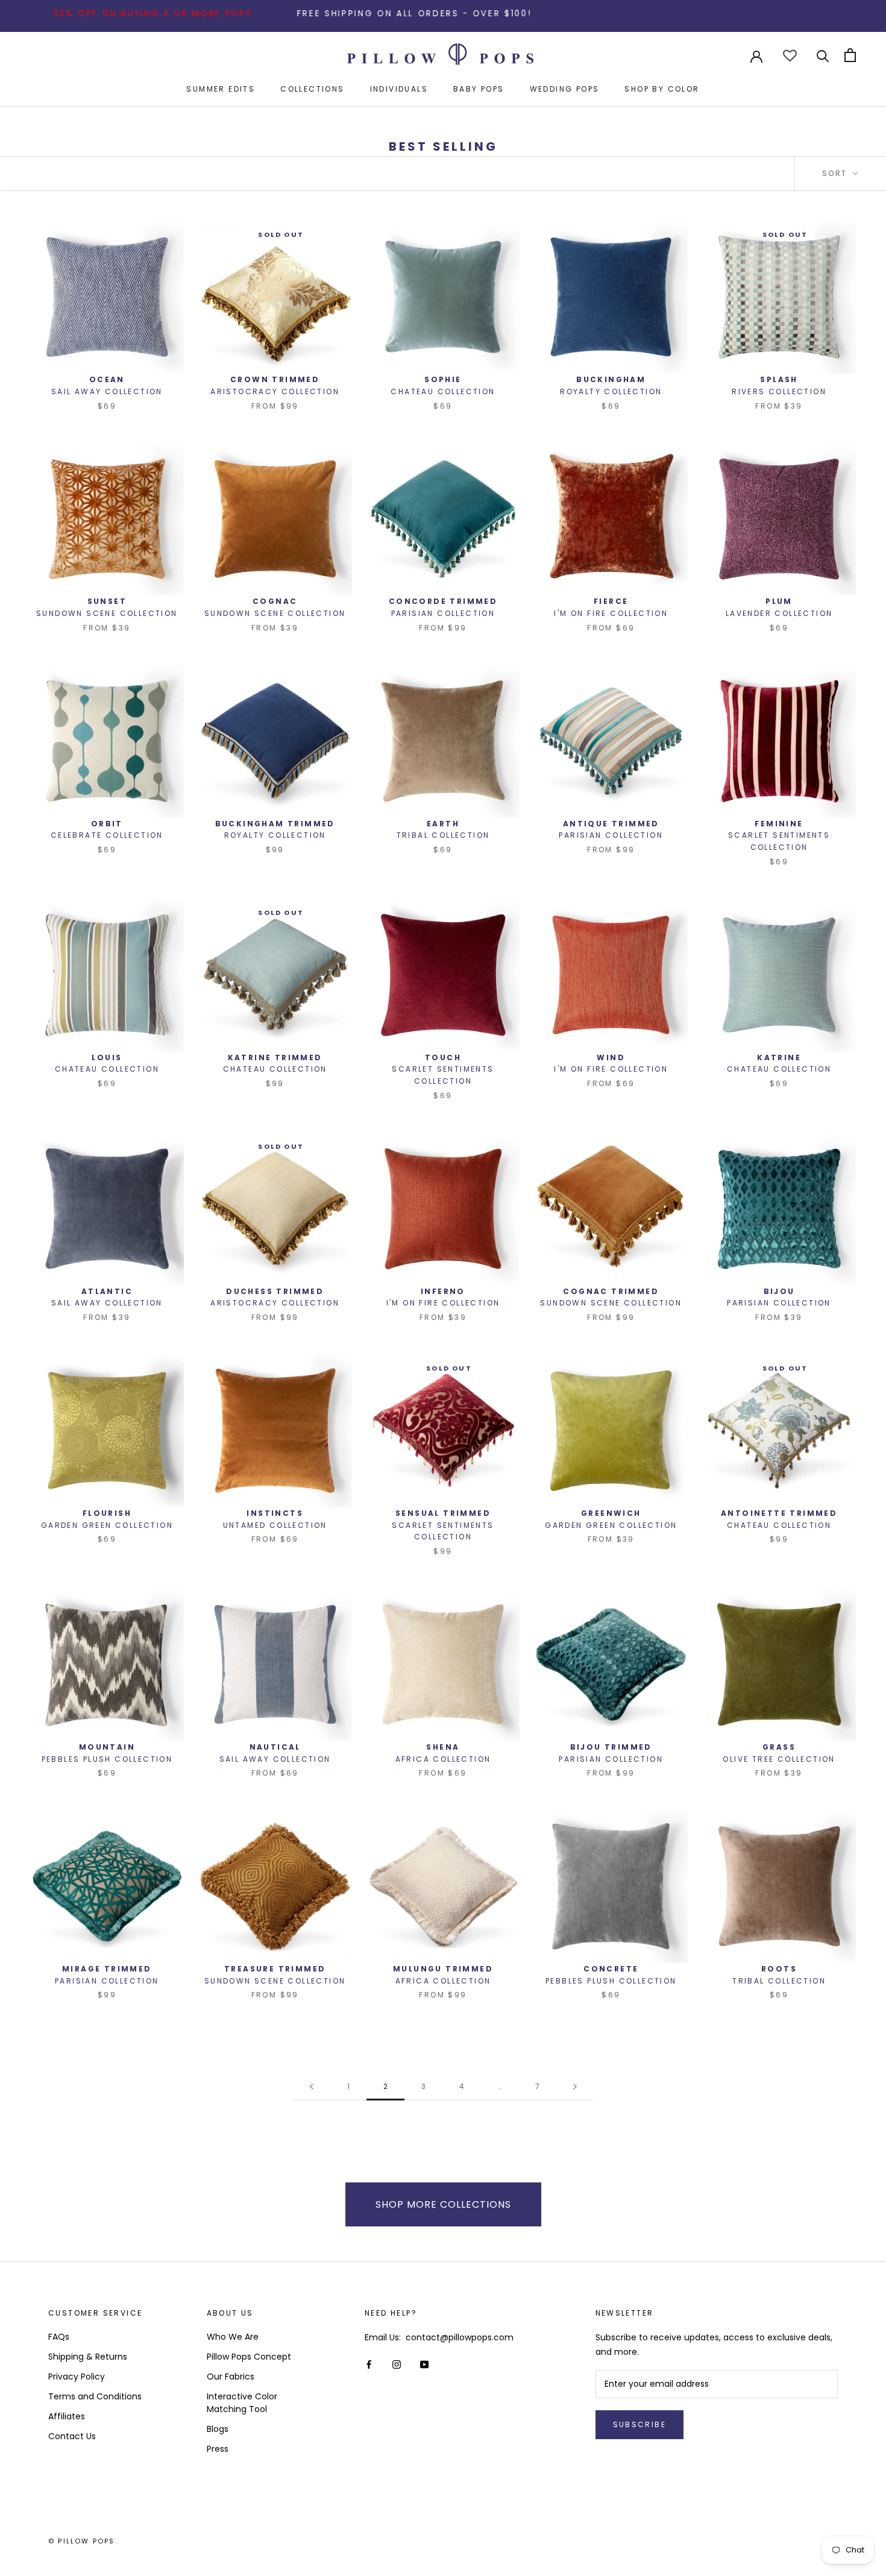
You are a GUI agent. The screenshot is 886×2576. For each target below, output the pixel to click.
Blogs (218, 2429)
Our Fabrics (231, 2377)
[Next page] (575, 2087)
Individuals (399, 89)
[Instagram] (397, 2364)
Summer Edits (221, 89)
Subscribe (640, 2424)
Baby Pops (479, 89)
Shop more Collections (443, 2204)
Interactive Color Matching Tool (242, 2403)
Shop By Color (662, 89)
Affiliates (67, 2416)
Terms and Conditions (95, 2396)
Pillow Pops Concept (249, 2357)
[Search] (823, 55)
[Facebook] (369, 2364)
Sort (836, 173)
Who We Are (233, 2337)
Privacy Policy (77, 2377)
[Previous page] (312, 2087)
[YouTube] (424, 2364)
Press (218, 2449)
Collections (312, 89)
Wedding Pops (565, 89)
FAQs (59, 2337)
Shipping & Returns (88, 2357)
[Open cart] (850, 55)
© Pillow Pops (82, 2541)
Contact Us (72, 2436)
